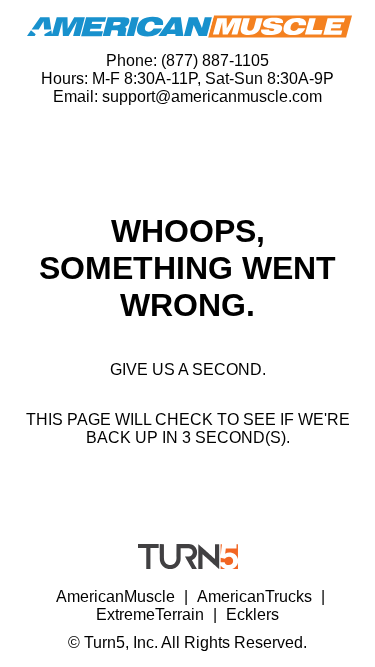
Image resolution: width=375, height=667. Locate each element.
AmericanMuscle (115, 596)
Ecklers (252, 614)
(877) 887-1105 (215, 60)
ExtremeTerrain (150, 614)
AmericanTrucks (254, 596)
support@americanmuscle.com (212, 96)
